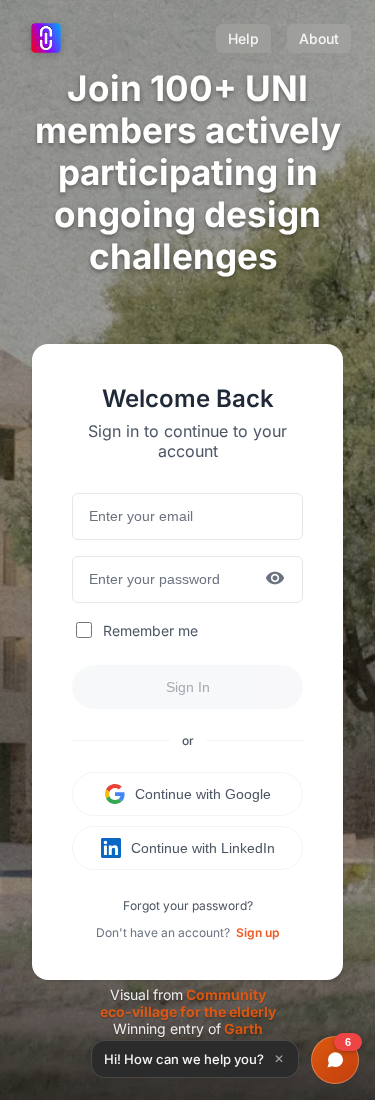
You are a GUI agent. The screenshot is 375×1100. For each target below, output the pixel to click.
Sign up (257, 932)
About (319, 38)
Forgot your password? (188, 905)
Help (243, 38)
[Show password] (275, 579)
